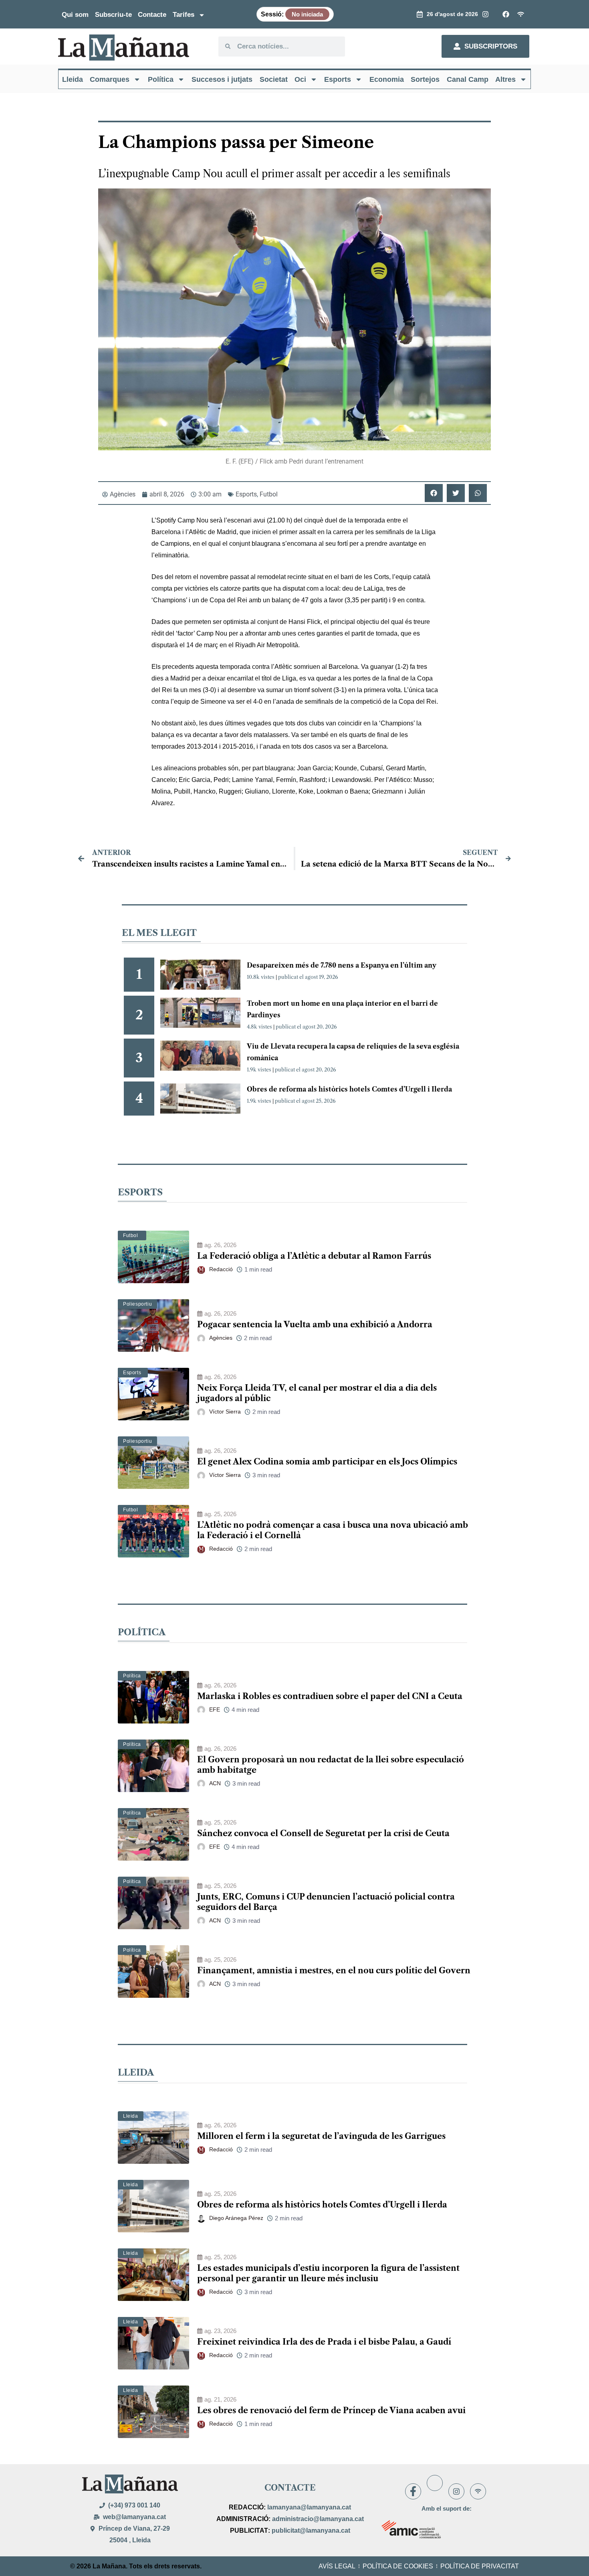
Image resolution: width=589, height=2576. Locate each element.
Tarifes (184, 15)
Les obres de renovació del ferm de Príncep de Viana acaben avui (331, 2410)
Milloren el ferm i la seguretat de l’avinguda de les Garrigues (321, 2136)
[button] (434, 493)
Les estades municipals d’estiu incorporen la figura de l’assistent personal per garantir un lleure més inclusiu (328, 2273)
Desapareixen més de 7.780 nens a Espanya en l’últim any (342, 965)
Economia (387, 79)
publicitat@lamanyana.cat (311, 2530)
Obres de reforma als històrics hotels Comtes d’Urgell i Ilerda (349, 1089)
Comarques (110, 79)
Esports (338, 79)
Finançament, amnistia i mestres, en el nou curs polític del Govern (334, 1970)
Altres (505, 79)
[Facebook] (413, 2491)
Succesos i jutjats (222, 79)
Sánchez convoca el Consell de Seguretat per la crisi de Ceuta (323, 1833)
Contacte (152, 15)
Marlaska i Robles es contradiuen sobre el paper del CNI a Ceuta (330, 1696)
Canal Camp (468, 79)
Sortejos (425, 79)
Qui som (75, 15)
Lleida (73, 79)
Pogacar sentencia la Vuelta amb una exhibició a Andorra (315, 1324)
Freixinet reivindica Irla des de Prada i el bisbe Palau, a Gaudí (324, 2342)
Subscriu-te (113, 15)
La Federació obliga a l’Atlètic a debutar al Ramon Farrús (314, 1256)
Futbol (269, 494)
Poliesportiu (137, 1304)
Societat (274, 79)
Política (161, 79)
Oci (300, 79)
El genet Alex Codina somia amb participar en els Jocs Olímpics (327, 1462)
